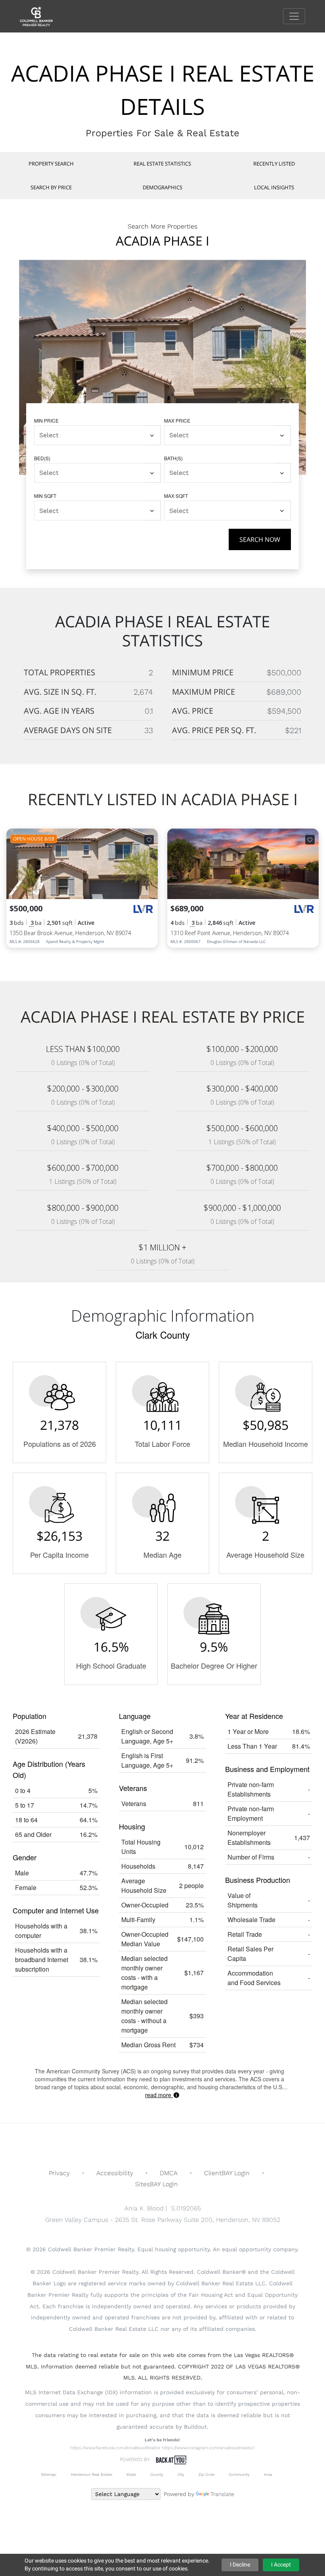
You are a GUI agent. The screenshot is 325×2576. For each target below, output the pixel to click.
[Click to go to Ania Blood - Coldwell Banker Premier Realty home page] (42, 16)
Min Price (46, 420)
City (181, 2474)
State (131, 2474)
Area (268, 2474)
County (157, 2474)
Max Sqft (176, 496)
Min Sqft (45, 496)
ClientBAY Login (227, 2173)
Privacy (59, 2173)
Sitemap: (49, 2474)
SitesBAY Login (157, 2184)
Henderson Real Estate (92, 2474)
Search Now (260, 539)
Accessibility (115, 2173)
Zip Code (206, 2474)
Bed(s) (42, 458)
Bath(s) (173, 458)
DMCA (169, 2173)
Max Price (177, 420)
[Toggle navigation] (294, 16)
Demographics (162, 187)
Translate (222, 2494)
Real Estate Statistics (162, 164)
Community (239, 2474)
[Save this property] (149, 840)
